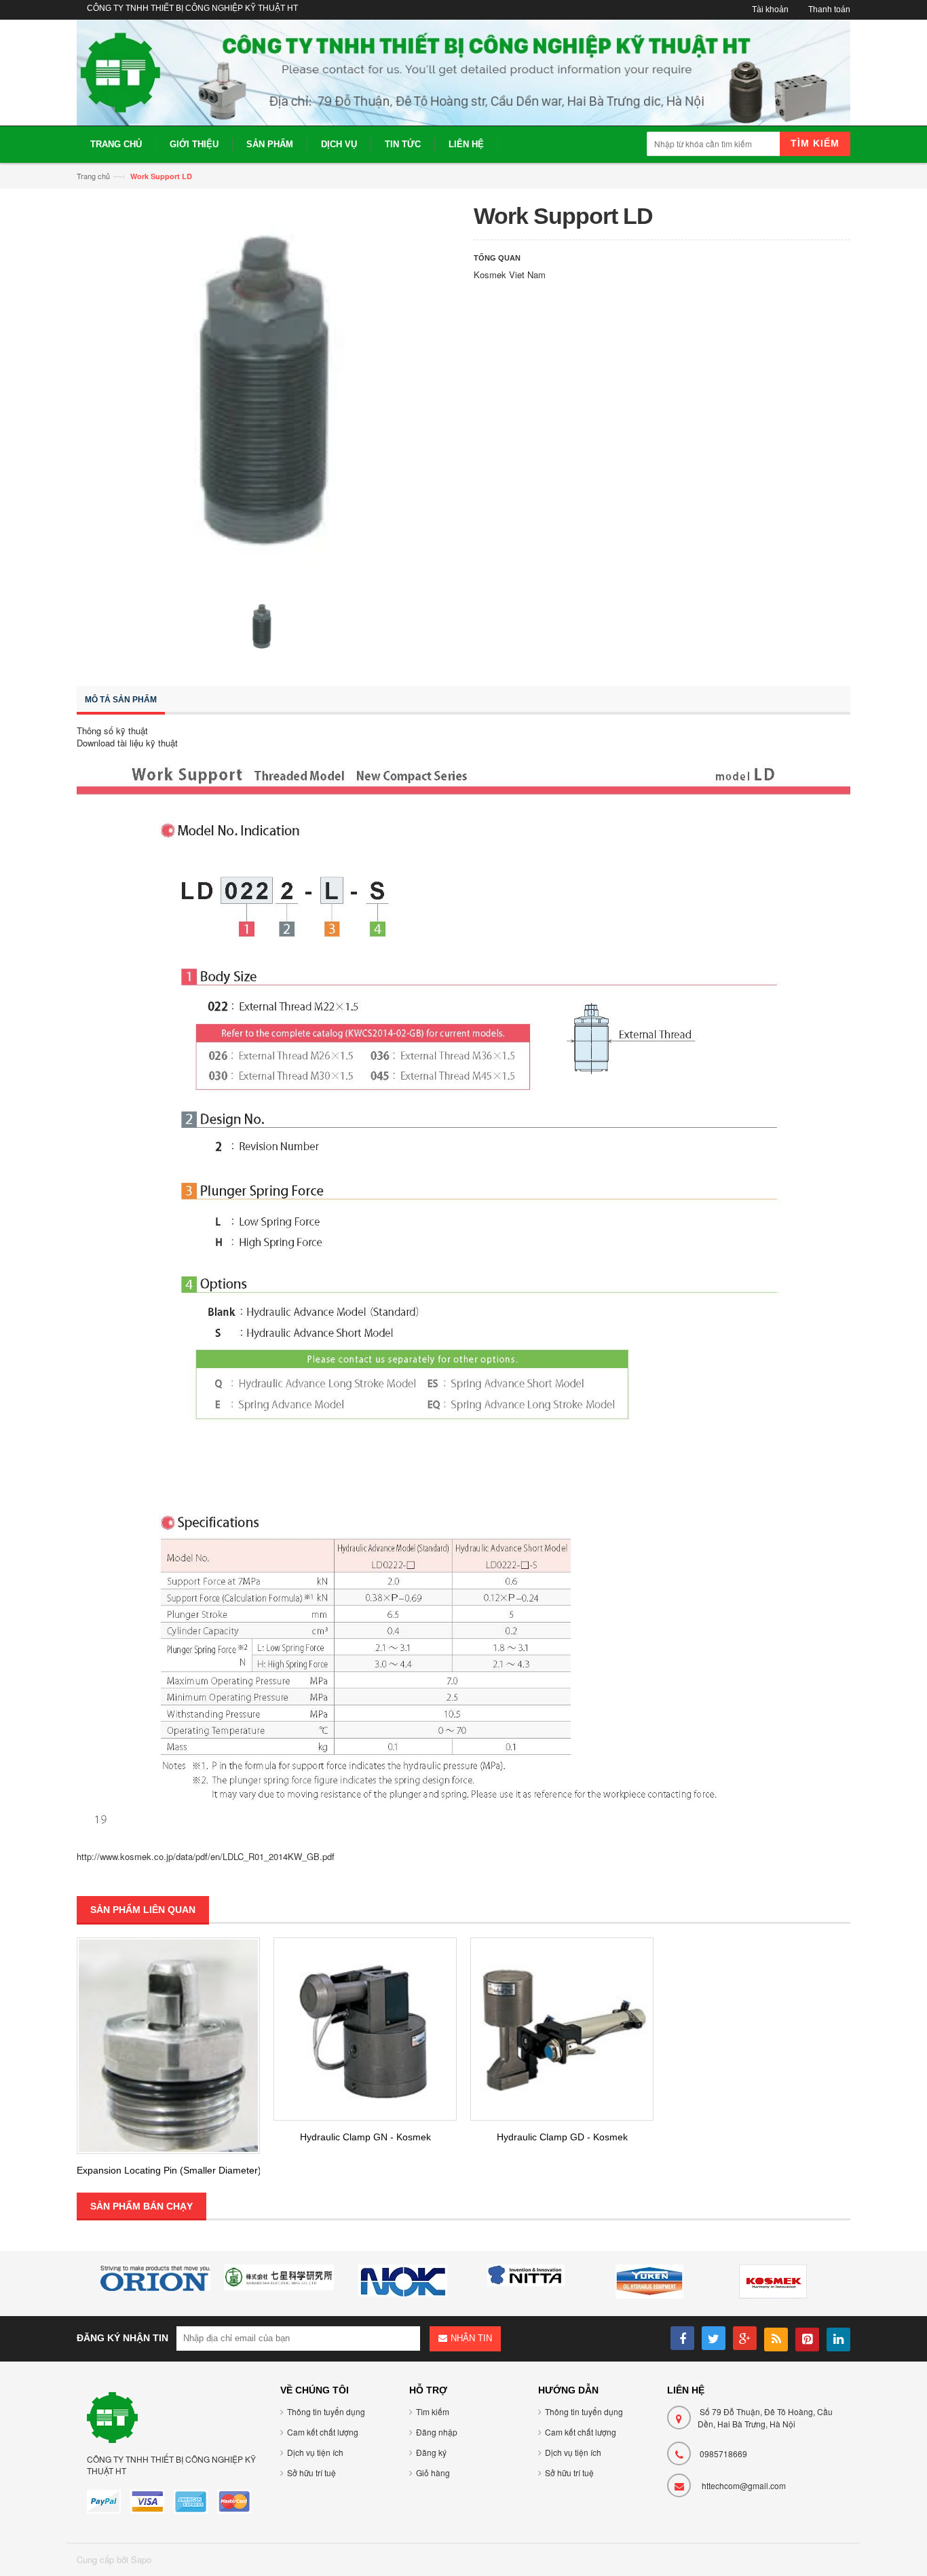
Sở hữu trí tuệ (311, 2473)
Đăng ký (431, 2452)
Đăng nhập (437, 2432)
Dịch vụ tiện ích (315, 2452)
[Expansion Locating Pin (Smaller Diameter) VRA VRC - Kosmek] (168, 2045)
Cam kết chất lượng (323, 2432)
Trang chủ (93, 176)
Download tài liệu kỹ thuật (127, 743)
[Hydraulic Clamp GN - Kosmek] (365, 2029)
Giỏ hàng (433, 2473)
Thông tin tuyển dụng (326, 2411)
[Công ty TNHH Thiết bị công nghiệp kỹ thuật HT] (463, 73)
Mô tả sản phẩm (121, 700)
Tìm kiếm (433, 2411)
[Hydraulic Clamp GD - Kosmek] (562, 2029)
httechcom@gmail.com (744, 2485)
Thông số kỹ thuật (112, 731)
